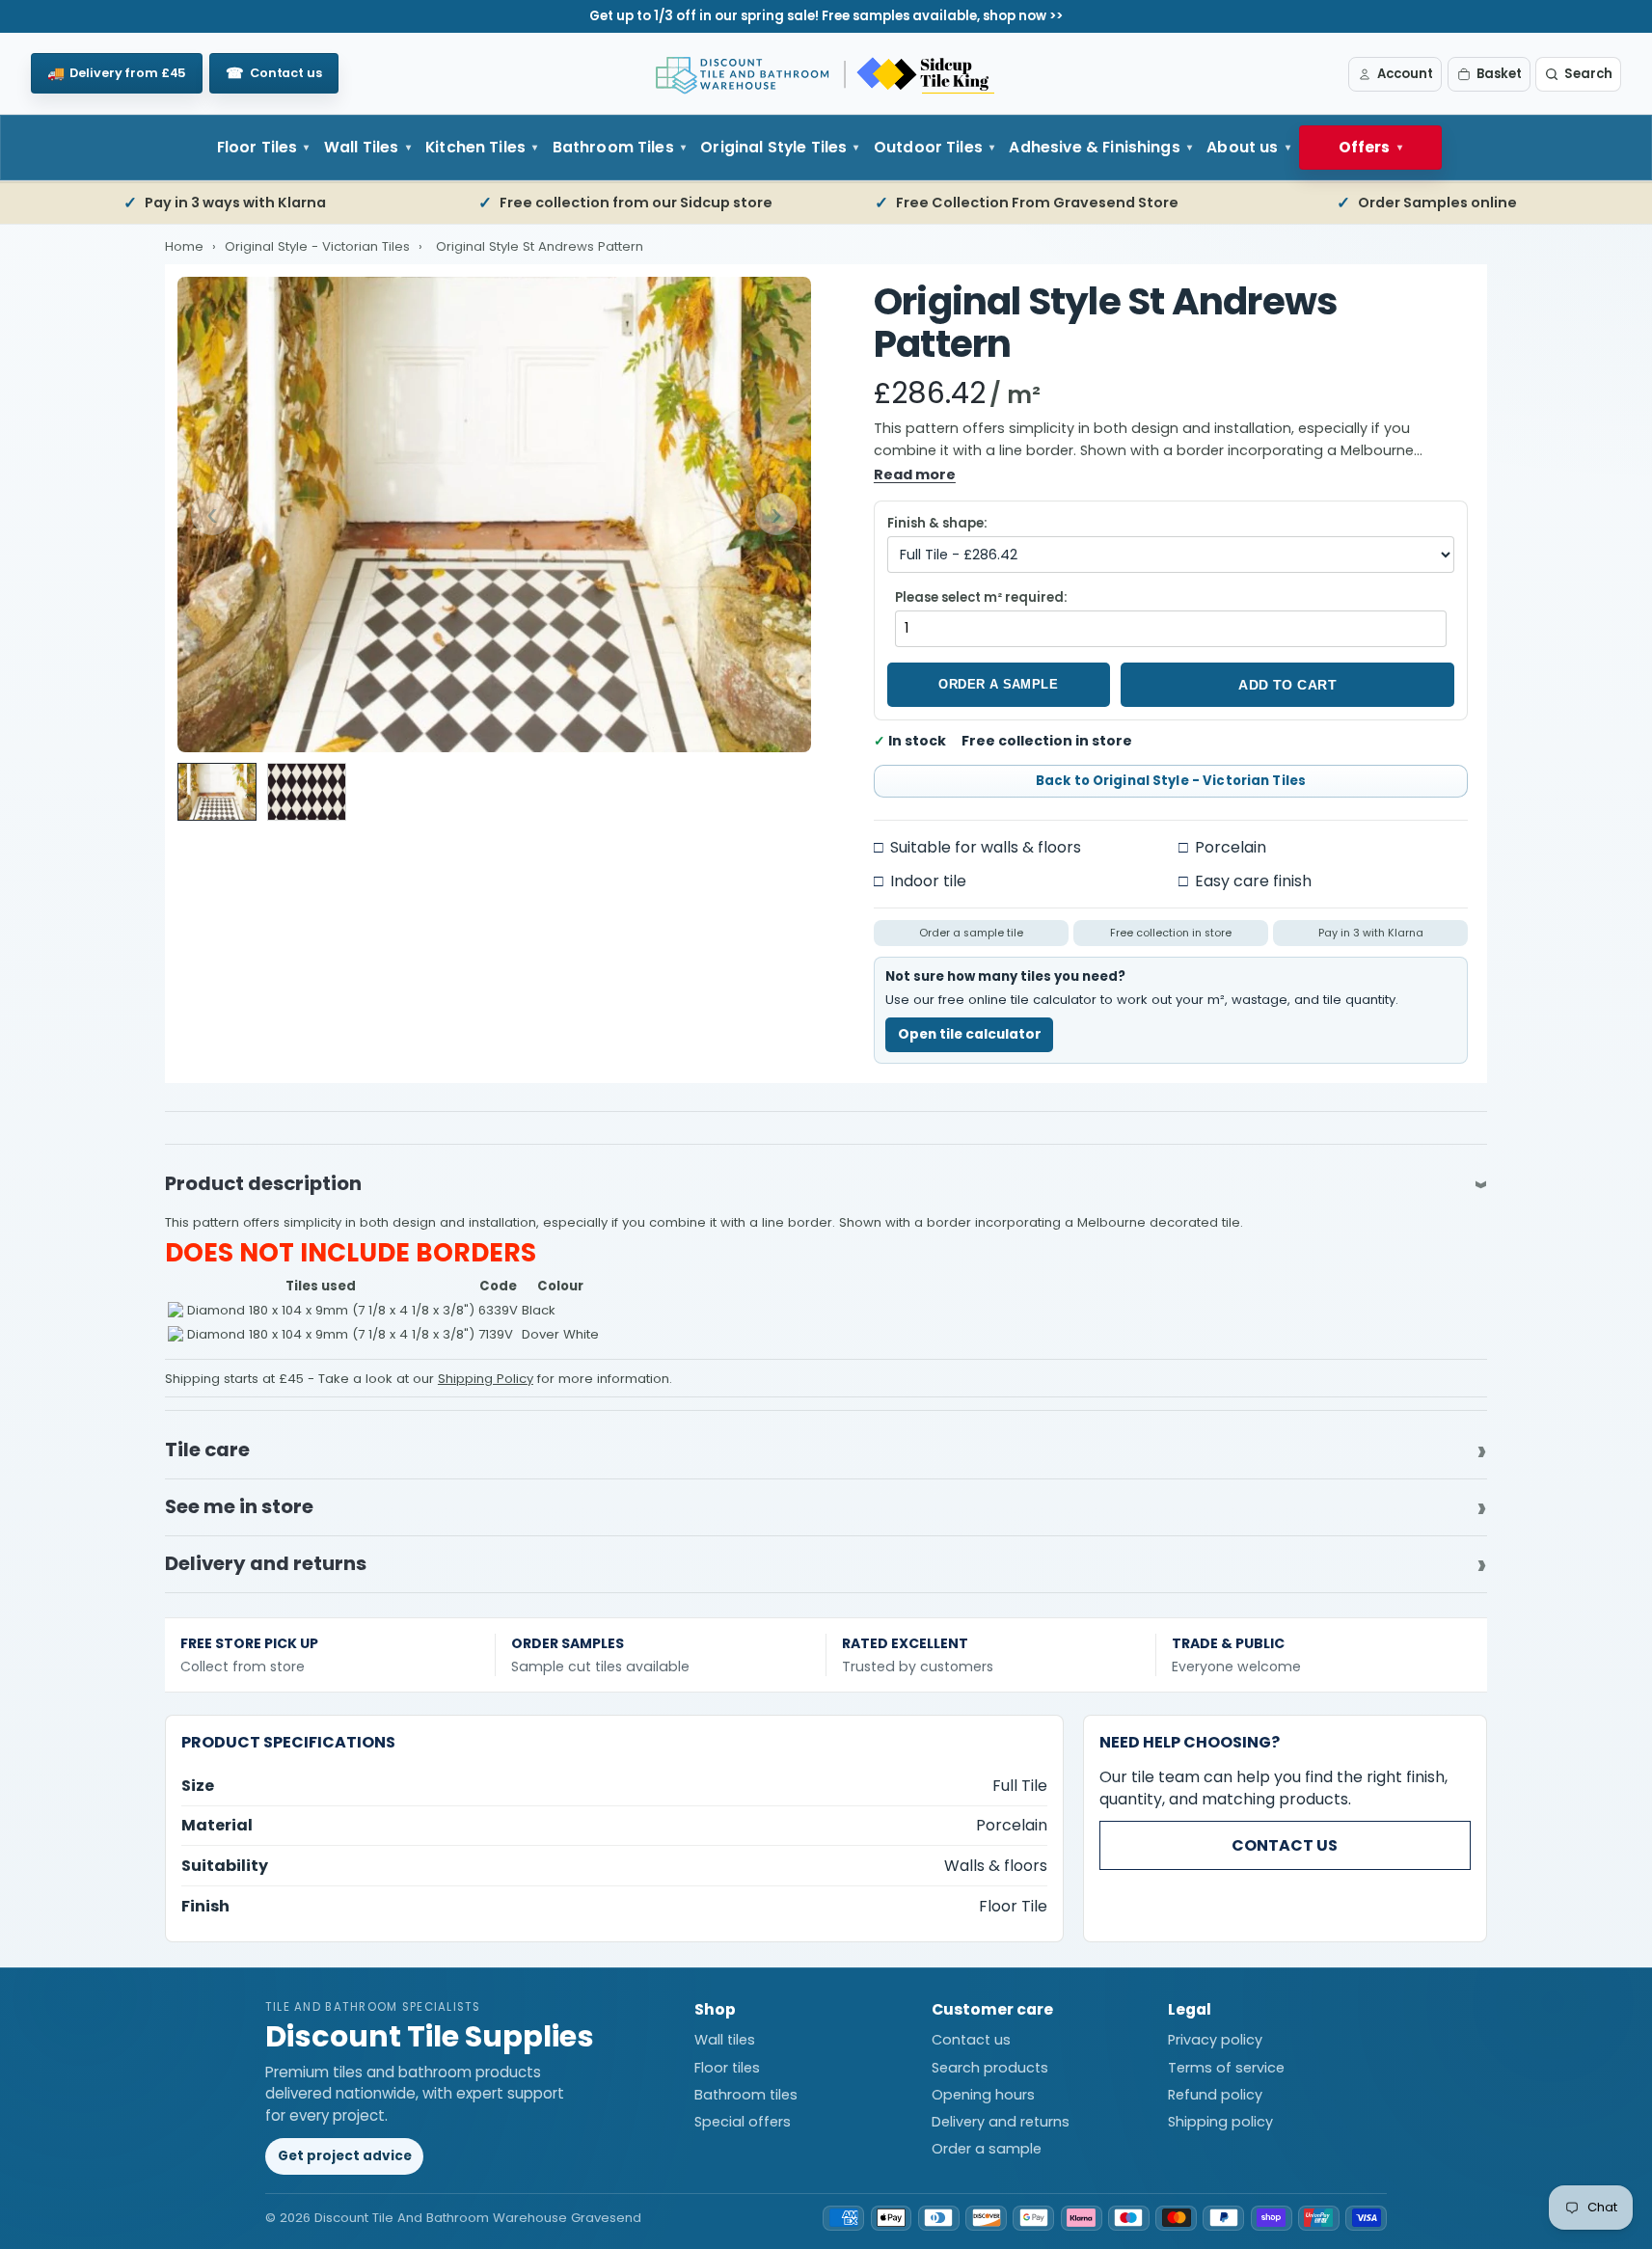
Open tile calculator (970, 1034)
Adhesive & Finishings (1094, 147)
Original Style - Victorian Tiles (319, 246)
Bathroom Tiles (613, 147)
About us (1242, 147)
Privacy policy (1215, 2040)
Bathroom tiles (746, 2095)
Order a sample (998, 684)
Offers (1365, 147)
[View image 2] (307, 792)
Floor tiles (727, 2068)
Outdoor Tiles (928, 147)
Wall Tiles (362, 147)
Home (184, 246)
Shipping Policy (486, 1379)
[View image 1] (217, 792)
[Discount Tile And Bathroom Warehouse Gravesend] (826, 74)
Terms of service (1226, 2068)
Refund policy (1215, 2095)
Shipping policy (1220, 2122)
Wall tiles (725, 2040)
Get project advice (345, 2156)
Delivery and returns (1001, 2122)
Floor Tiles (257, 147)
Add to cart (1287, 685)
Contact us (1285, 1845)
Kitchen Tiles (475, 147)
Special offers (743, 2122)
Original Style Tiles (773, 147)
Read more (915, 474)
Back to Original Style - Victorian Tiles (1171, 781)
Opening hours (983, 2095)
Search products (990, 2068)
